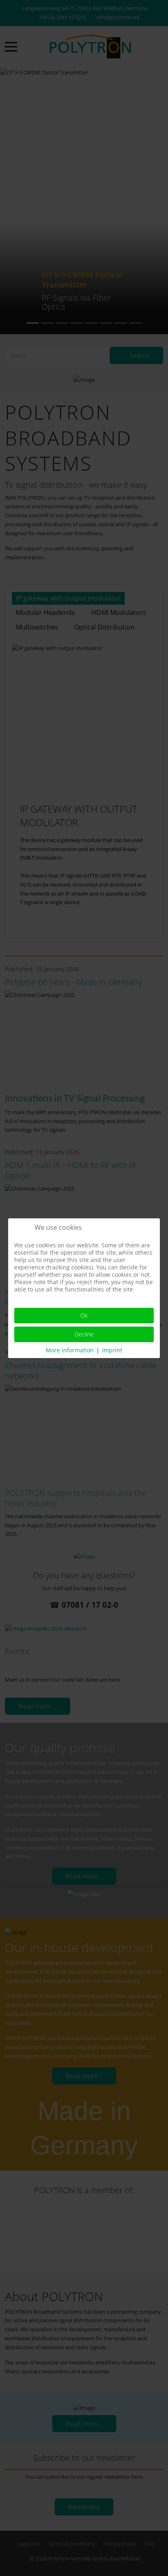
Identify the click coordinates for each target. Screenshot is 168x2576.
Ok (84, 1315)
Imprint (112, 1350)
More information (70, 1350)
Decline (84, 1334)
